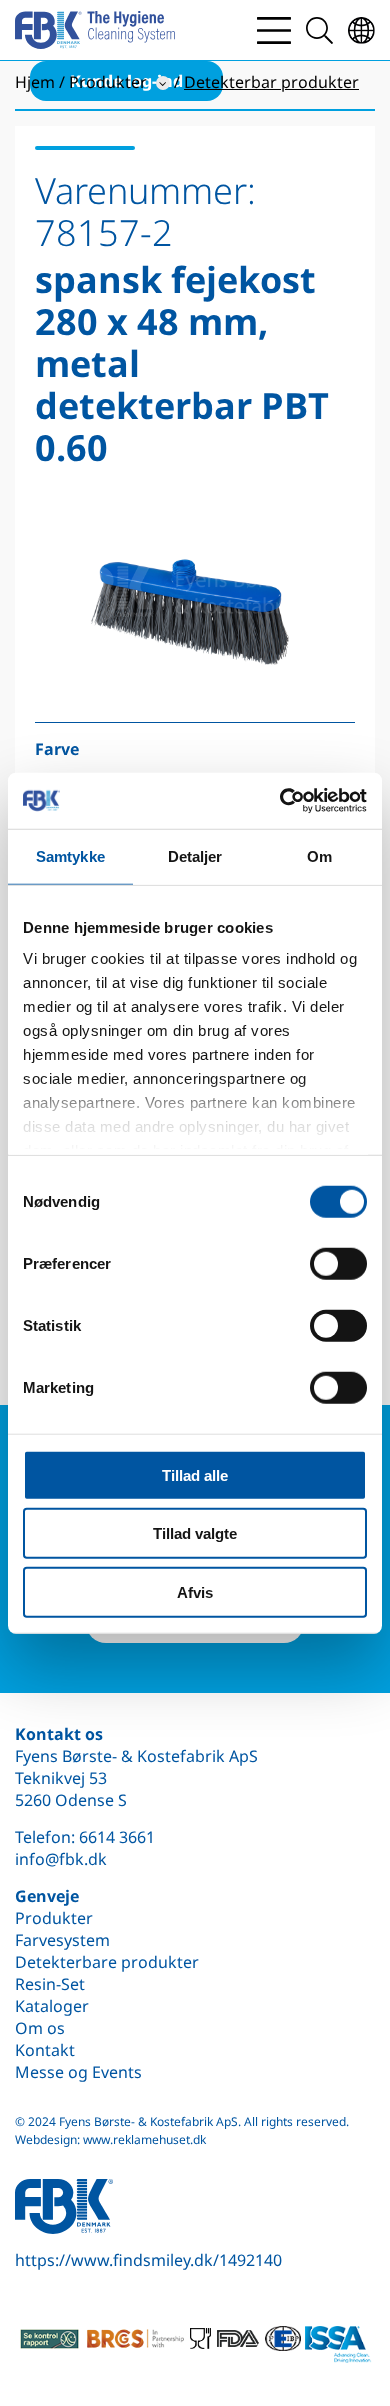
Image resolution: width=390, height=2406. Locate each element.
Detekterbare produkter (107, 1962)
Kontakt (45, 2050)
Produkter (54, 1918)
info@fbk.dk (61, 1859)
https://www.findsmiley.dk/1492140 (148, 2260)
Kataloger (52, 2006)
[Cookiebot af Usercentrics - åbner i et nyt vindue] (280, 801)
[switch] (338, 1263)
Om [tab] (319, 855)
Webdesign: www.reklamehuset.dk (110, 2139)
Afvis (195, 1591)
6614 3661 (117, 1837)
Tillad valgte (195, 1533)
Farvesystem (62, 1940)
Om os (40, 2028)
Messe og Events (78, 2072)
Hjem (35, 82)
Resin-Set (50, 1984)
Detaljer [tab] (195, 855)
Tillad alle (195, 1474)
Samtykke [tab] (70, 855)
